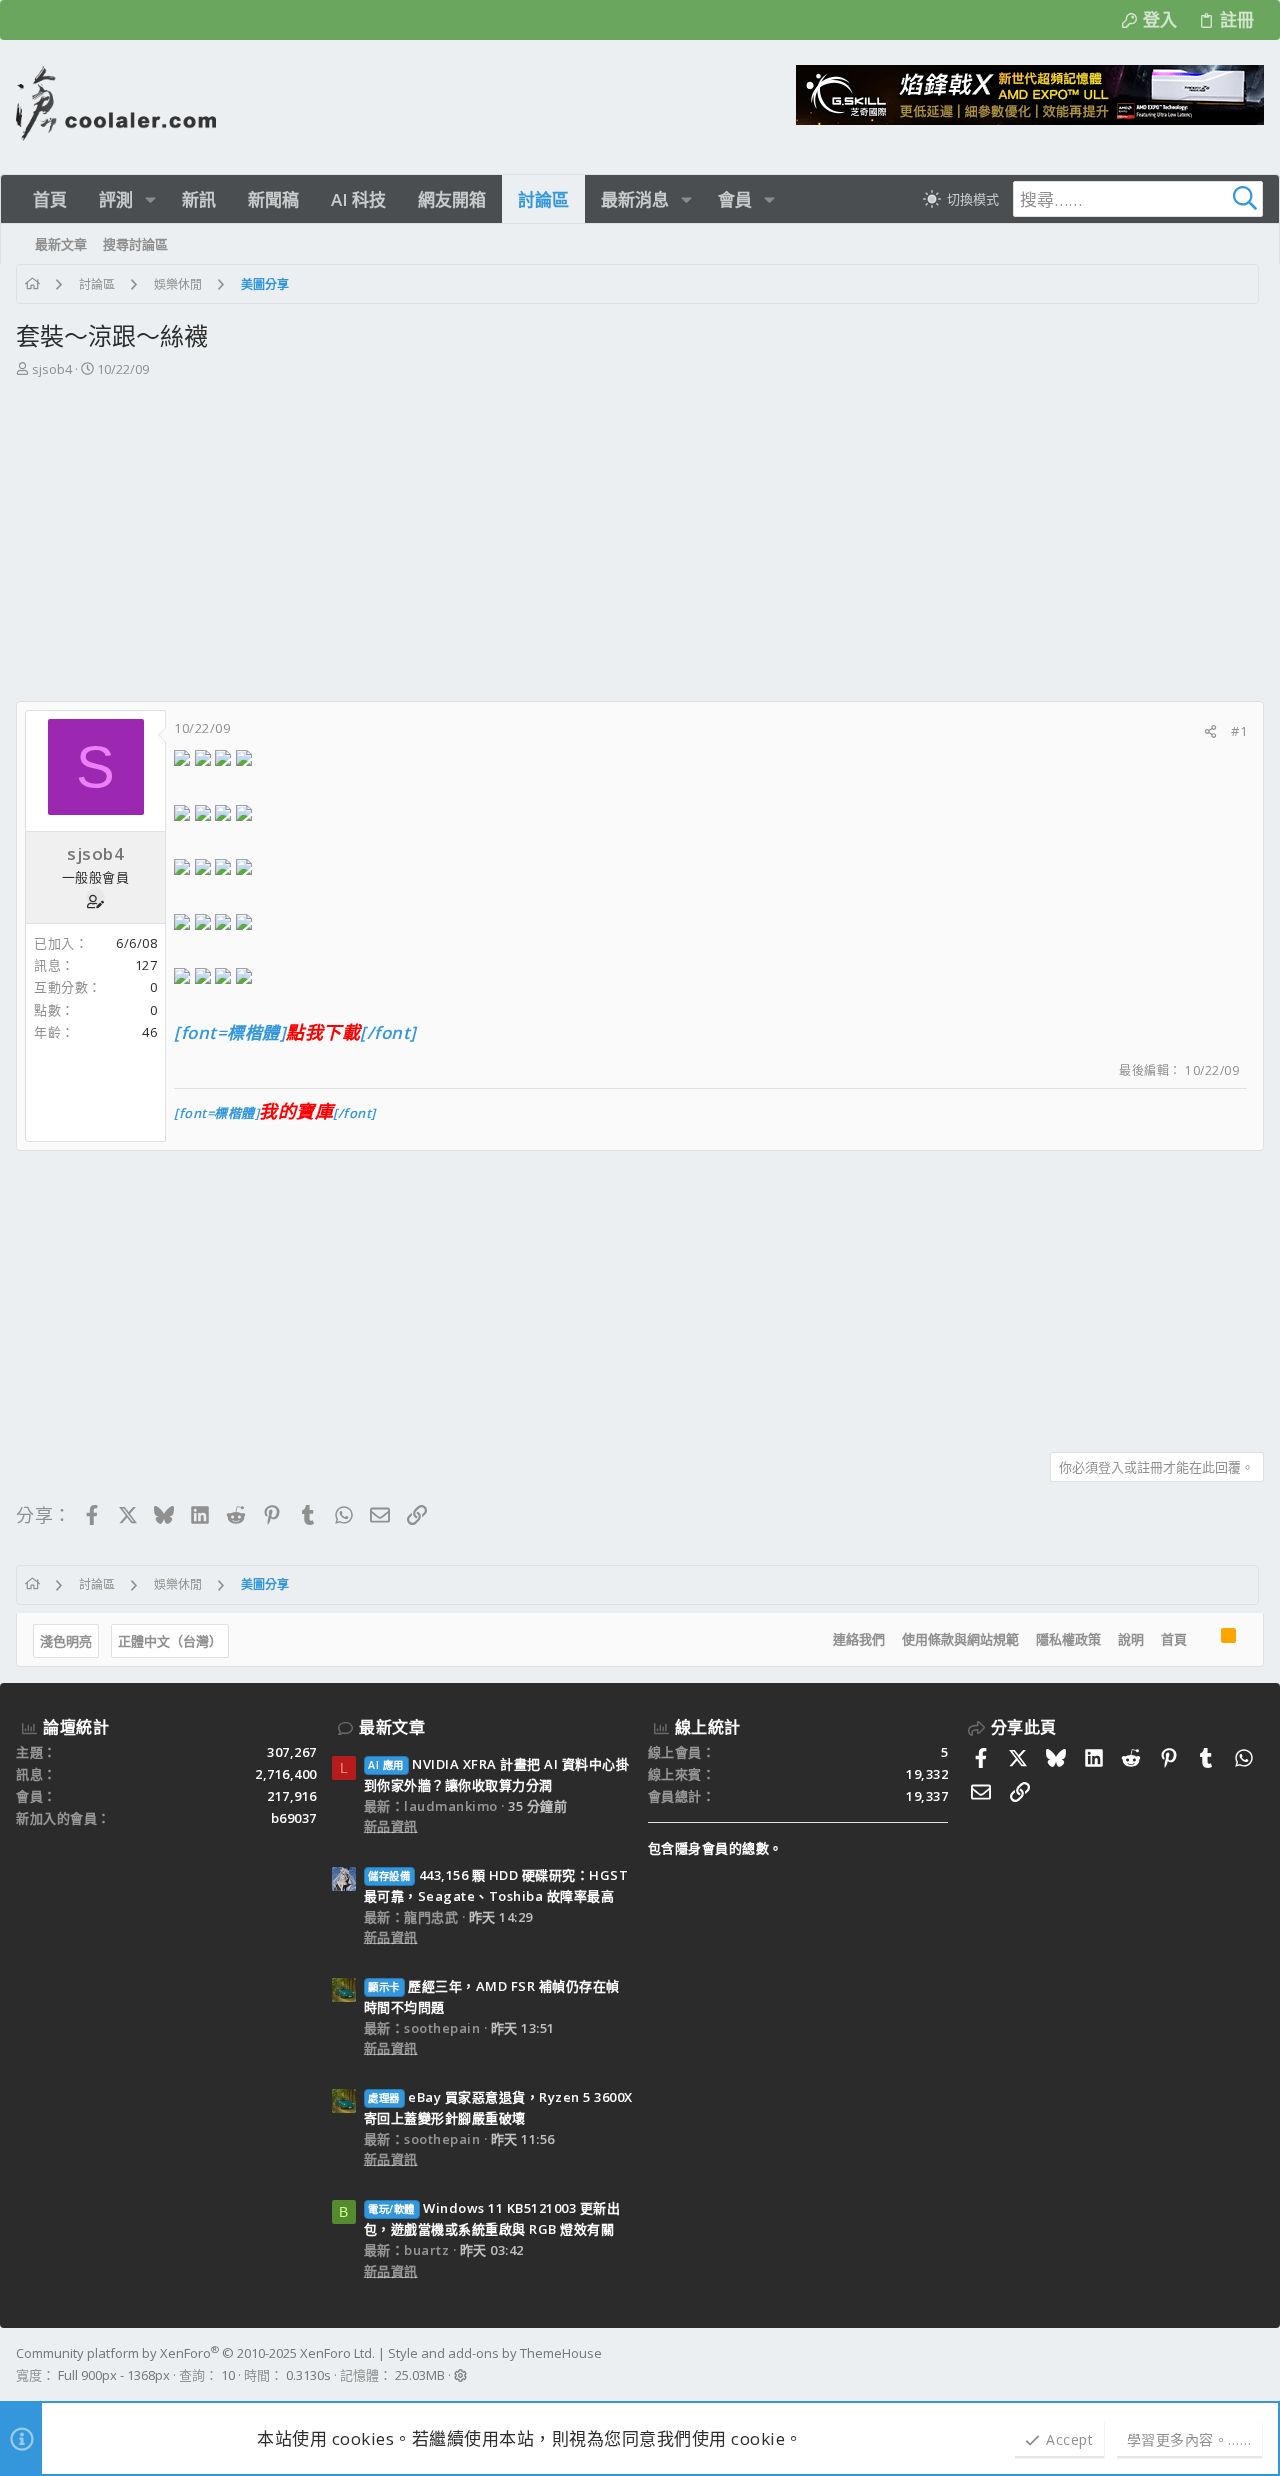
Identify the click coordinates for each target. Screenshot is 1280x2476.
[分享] (1210, 731)
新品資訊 (391, 1826)
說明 (1131, 1639)
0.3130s (308, 2375)
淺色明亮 (66, 1641)
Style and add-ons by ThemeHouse (495, 2353)
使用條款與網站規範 (960, 1639)
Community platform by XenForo (195, 2353)
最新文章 (392, 1727)
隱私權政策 (1068, 1639)
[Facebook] (1255, 2365)
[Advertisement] (638, 530)
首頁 (1174, 1639)
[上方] (1204, 1640)
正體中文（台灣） (170, 1641)
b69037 (294, 1818)
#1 (1239, 731)
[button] (150, 199)
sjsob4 (52, 369)
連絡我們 (859, 1639)
